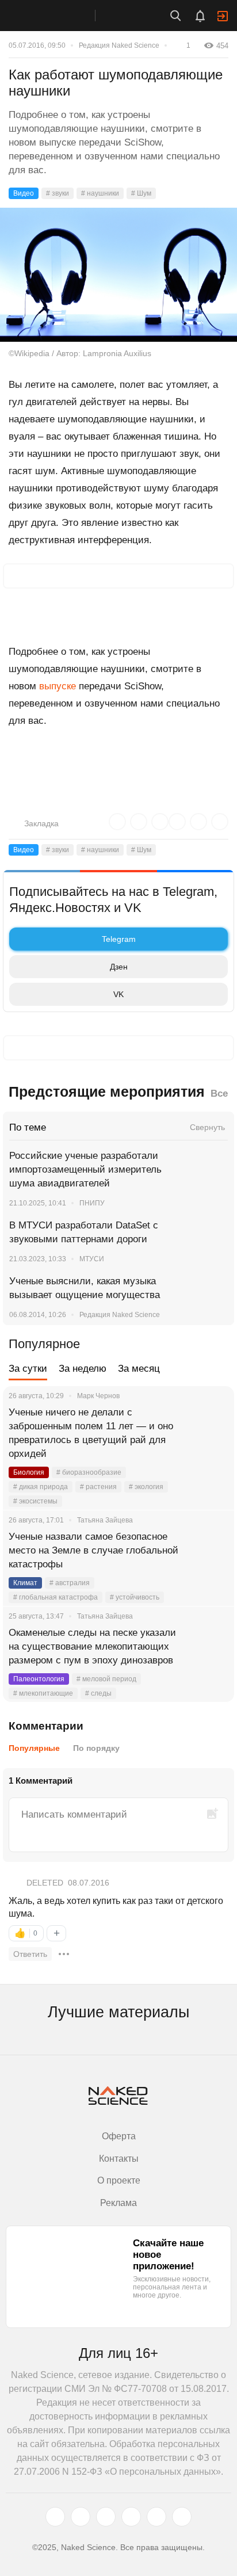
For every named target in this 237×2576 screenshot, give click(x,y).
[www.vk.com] (81, 2517)
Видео (24, 193)
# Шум (141, 193)
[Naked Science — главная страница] (59, 16)
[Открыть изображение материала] (118, 275)
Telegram (119, 939)
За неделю (83, 1369)
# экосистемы (35, 1501)
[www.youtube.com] (106, 2517)
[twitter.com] (55, 2517)
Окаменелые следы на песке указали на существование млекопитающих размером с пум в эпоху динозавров (92, 1646)
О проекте (119, 2180)
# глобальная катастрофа (56, 1597)
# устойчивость (135, 1597)
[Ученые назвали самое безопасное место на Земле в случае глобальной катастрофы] (211, 1551)
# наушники (100, 193)
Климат (25, 1583)
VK (118, 994)
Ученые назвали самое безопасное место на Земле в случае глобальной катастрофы (93, 1550)
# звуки (58, 193)
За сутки (28, 1369)
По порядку (96, 1748)
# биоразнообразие (89, 1472)
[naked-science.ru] (182, 2517)
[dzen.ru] (131, 2517)
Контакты (119, 2159)
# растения (98, 1487)
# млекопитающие (43, 1693)
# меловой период (106, 1679)
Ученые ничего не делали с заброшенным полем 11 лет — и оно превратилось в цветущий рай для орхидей (91, 1433)
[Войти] (223, 16)
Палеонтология (39, 1679)
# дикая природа (41, 1487)
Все (219, 1094)
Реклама (118, 2203)
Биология (29, 1472)
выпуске (58, 686)
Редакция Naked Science (119, 45)
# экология (146, 1487)
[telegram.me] (156, 2517)
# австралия (70, 1583)
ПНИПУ (92, 1203)
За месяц (139, 1369)
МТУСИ (92, 1259)
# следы (98, 1693)
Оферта (119, 2136)
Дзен (119, 967)
